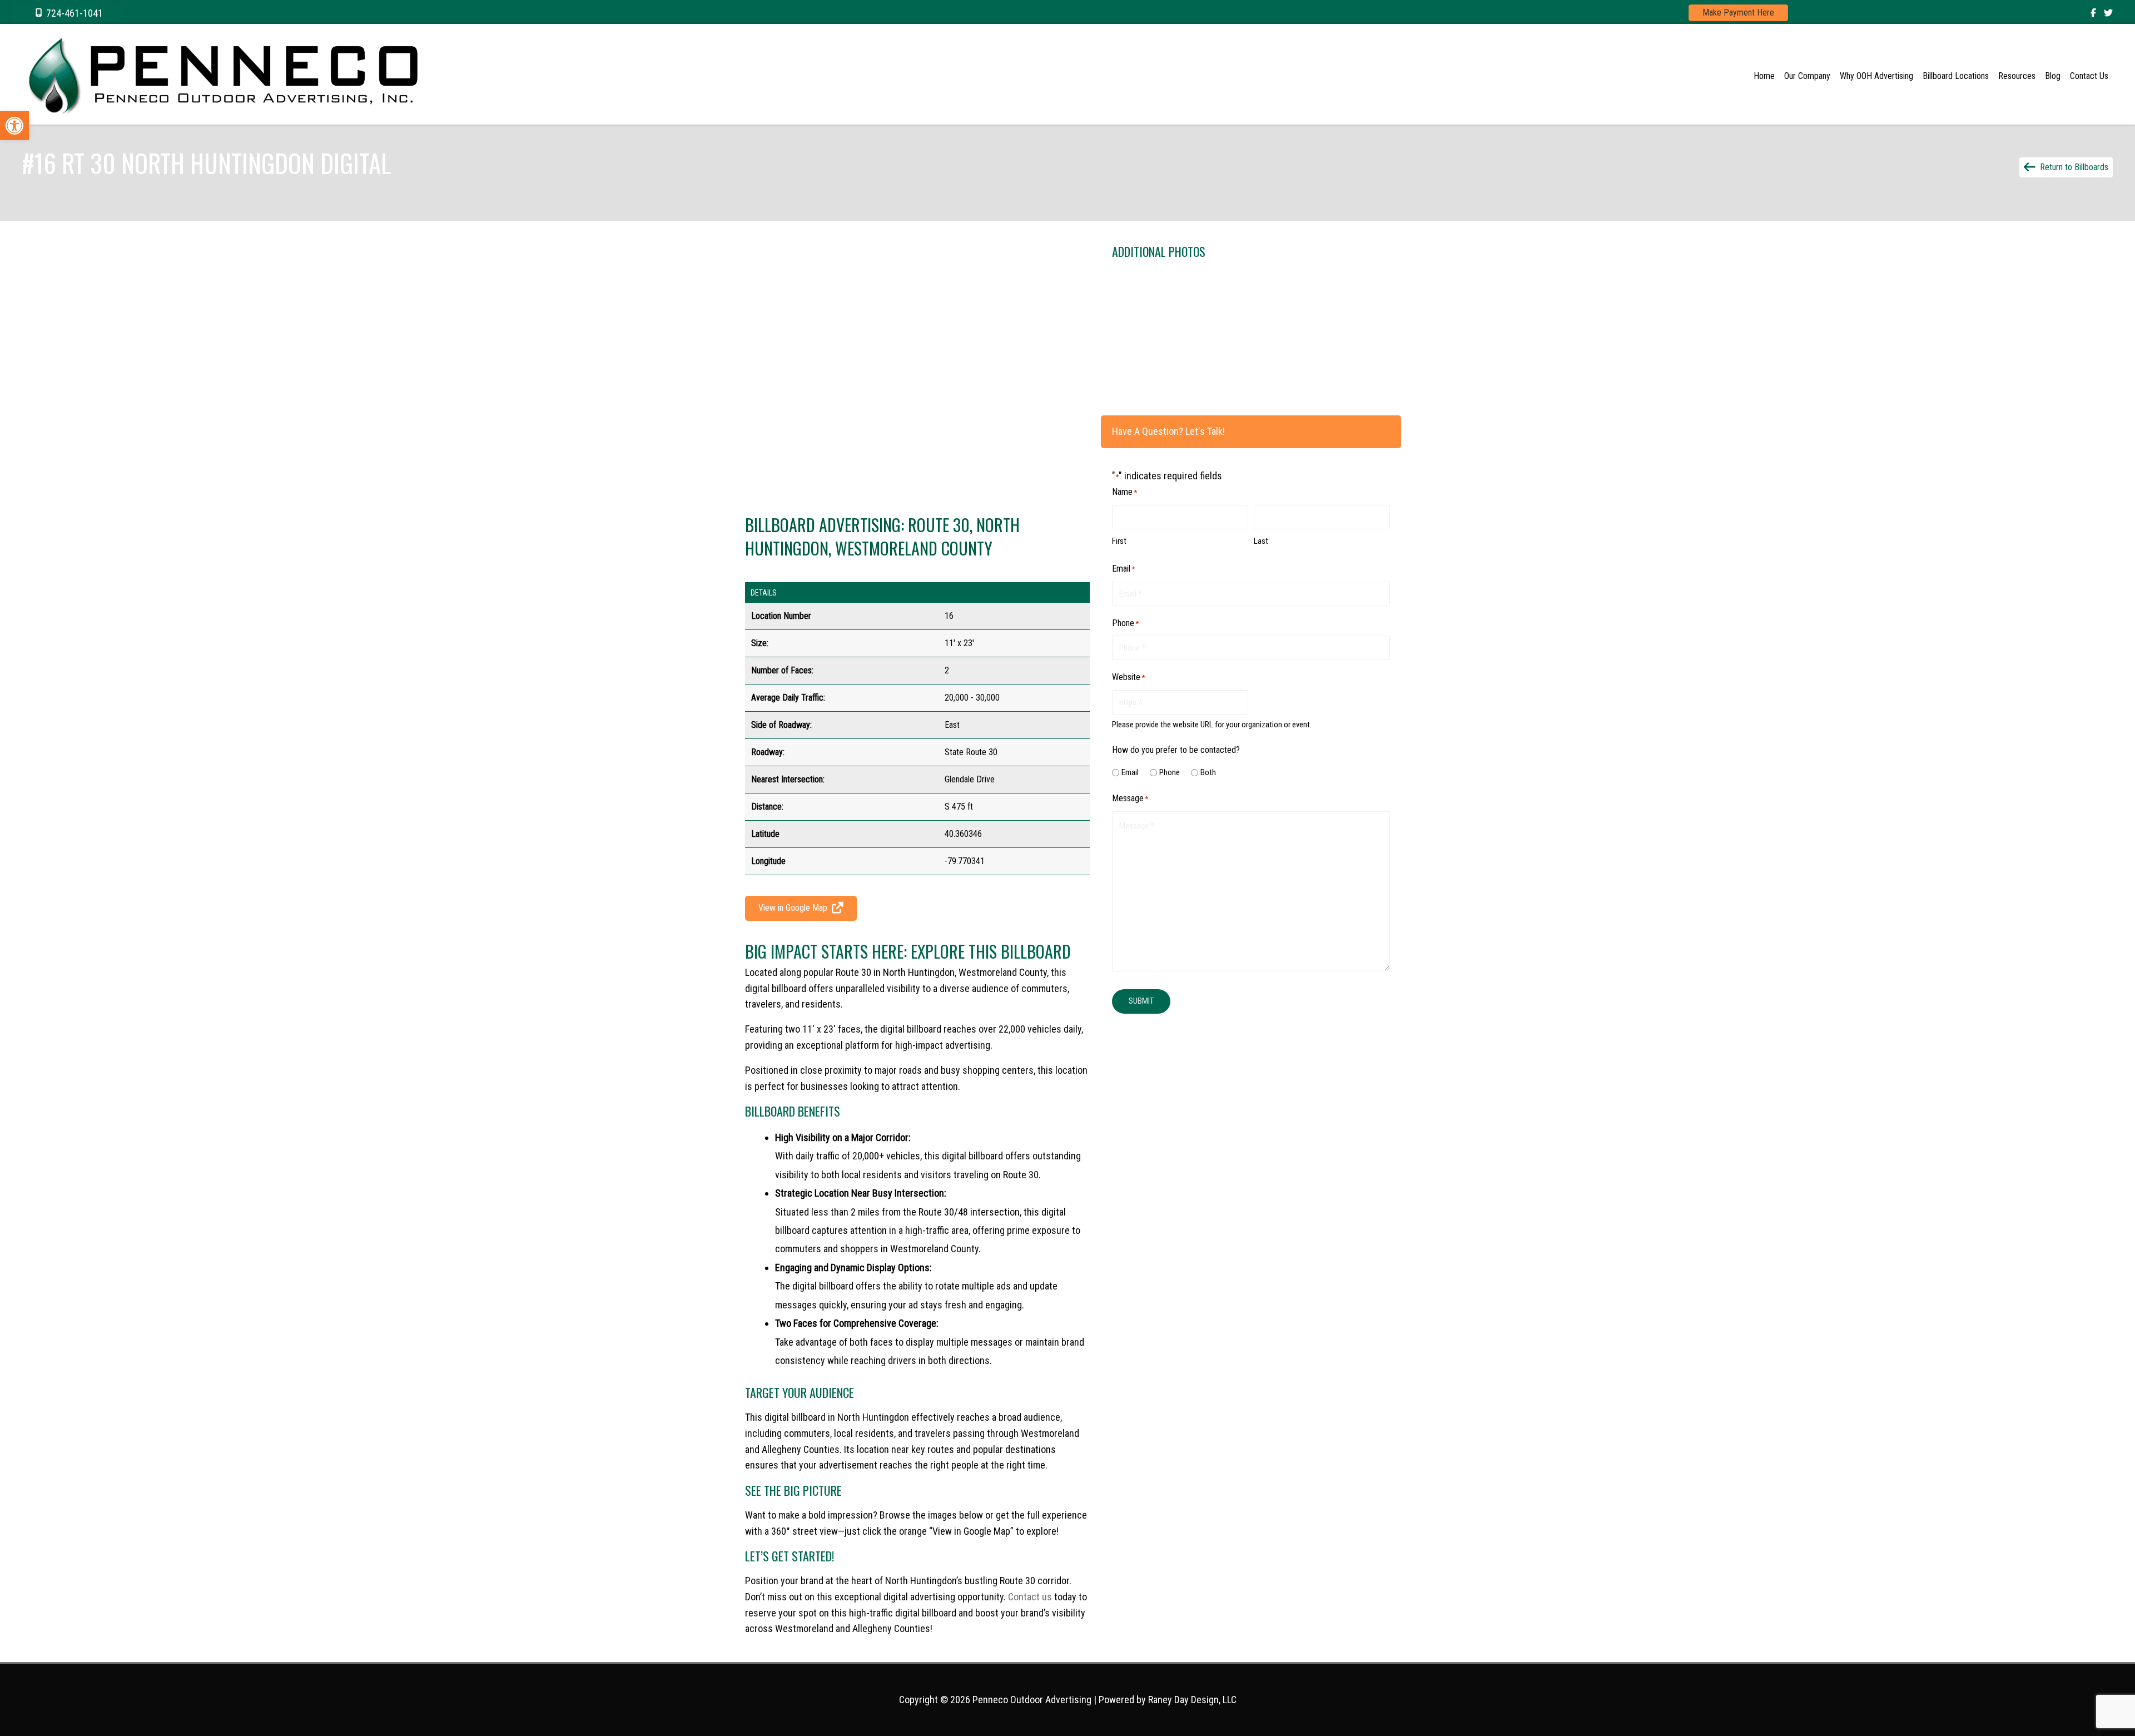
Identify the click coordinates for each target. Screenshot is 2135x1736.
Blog (2053, 76)
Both (1208, 772)
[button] (67, 13)
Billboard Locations (1956, 76)
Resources (2017, 76)
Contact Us (2089, 76)
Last (1261, 541)
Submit (1141, 1001)
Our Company (1807, 76)
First (1119, 541)
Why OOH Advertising (1876, 76)
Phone (1170, 772)
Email (1130, 772)
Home (1764, 76)
